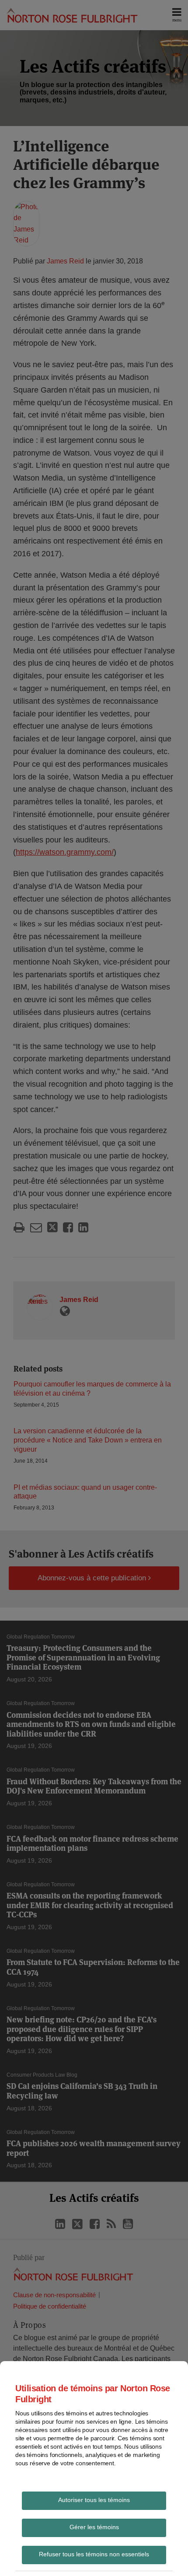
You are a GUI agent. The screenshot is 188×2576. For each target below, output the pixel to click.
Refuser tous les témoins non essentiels (94, 2554)
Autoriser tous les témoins (94, 2500)
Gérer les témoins (94, 2527)
